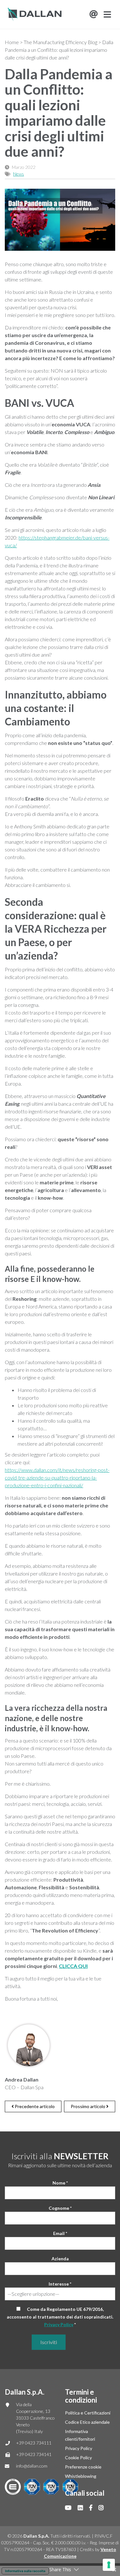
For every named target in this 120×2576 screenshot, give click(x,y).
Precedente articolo (34, 2106)
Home (12, 42)
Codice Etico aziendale (87, 2422)
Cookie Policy (78, 2457)
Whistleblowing (81, 2476)
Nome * (60, 2183)
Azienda (60, 2259)
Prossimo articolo (88, 2106)
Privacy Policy (59, 2324)
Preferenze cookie (83, 2467)
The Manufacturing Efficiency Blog (60, 42)
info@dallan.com (32, 2466)
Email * (60, 2233)
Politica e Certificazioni (88, 2413)
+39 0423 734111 (34, 2443)
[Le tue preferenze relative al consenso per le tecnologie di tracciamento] (109, 2565)
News (19, 174)
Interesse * (60, 2284)
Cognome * (60, 2208)
